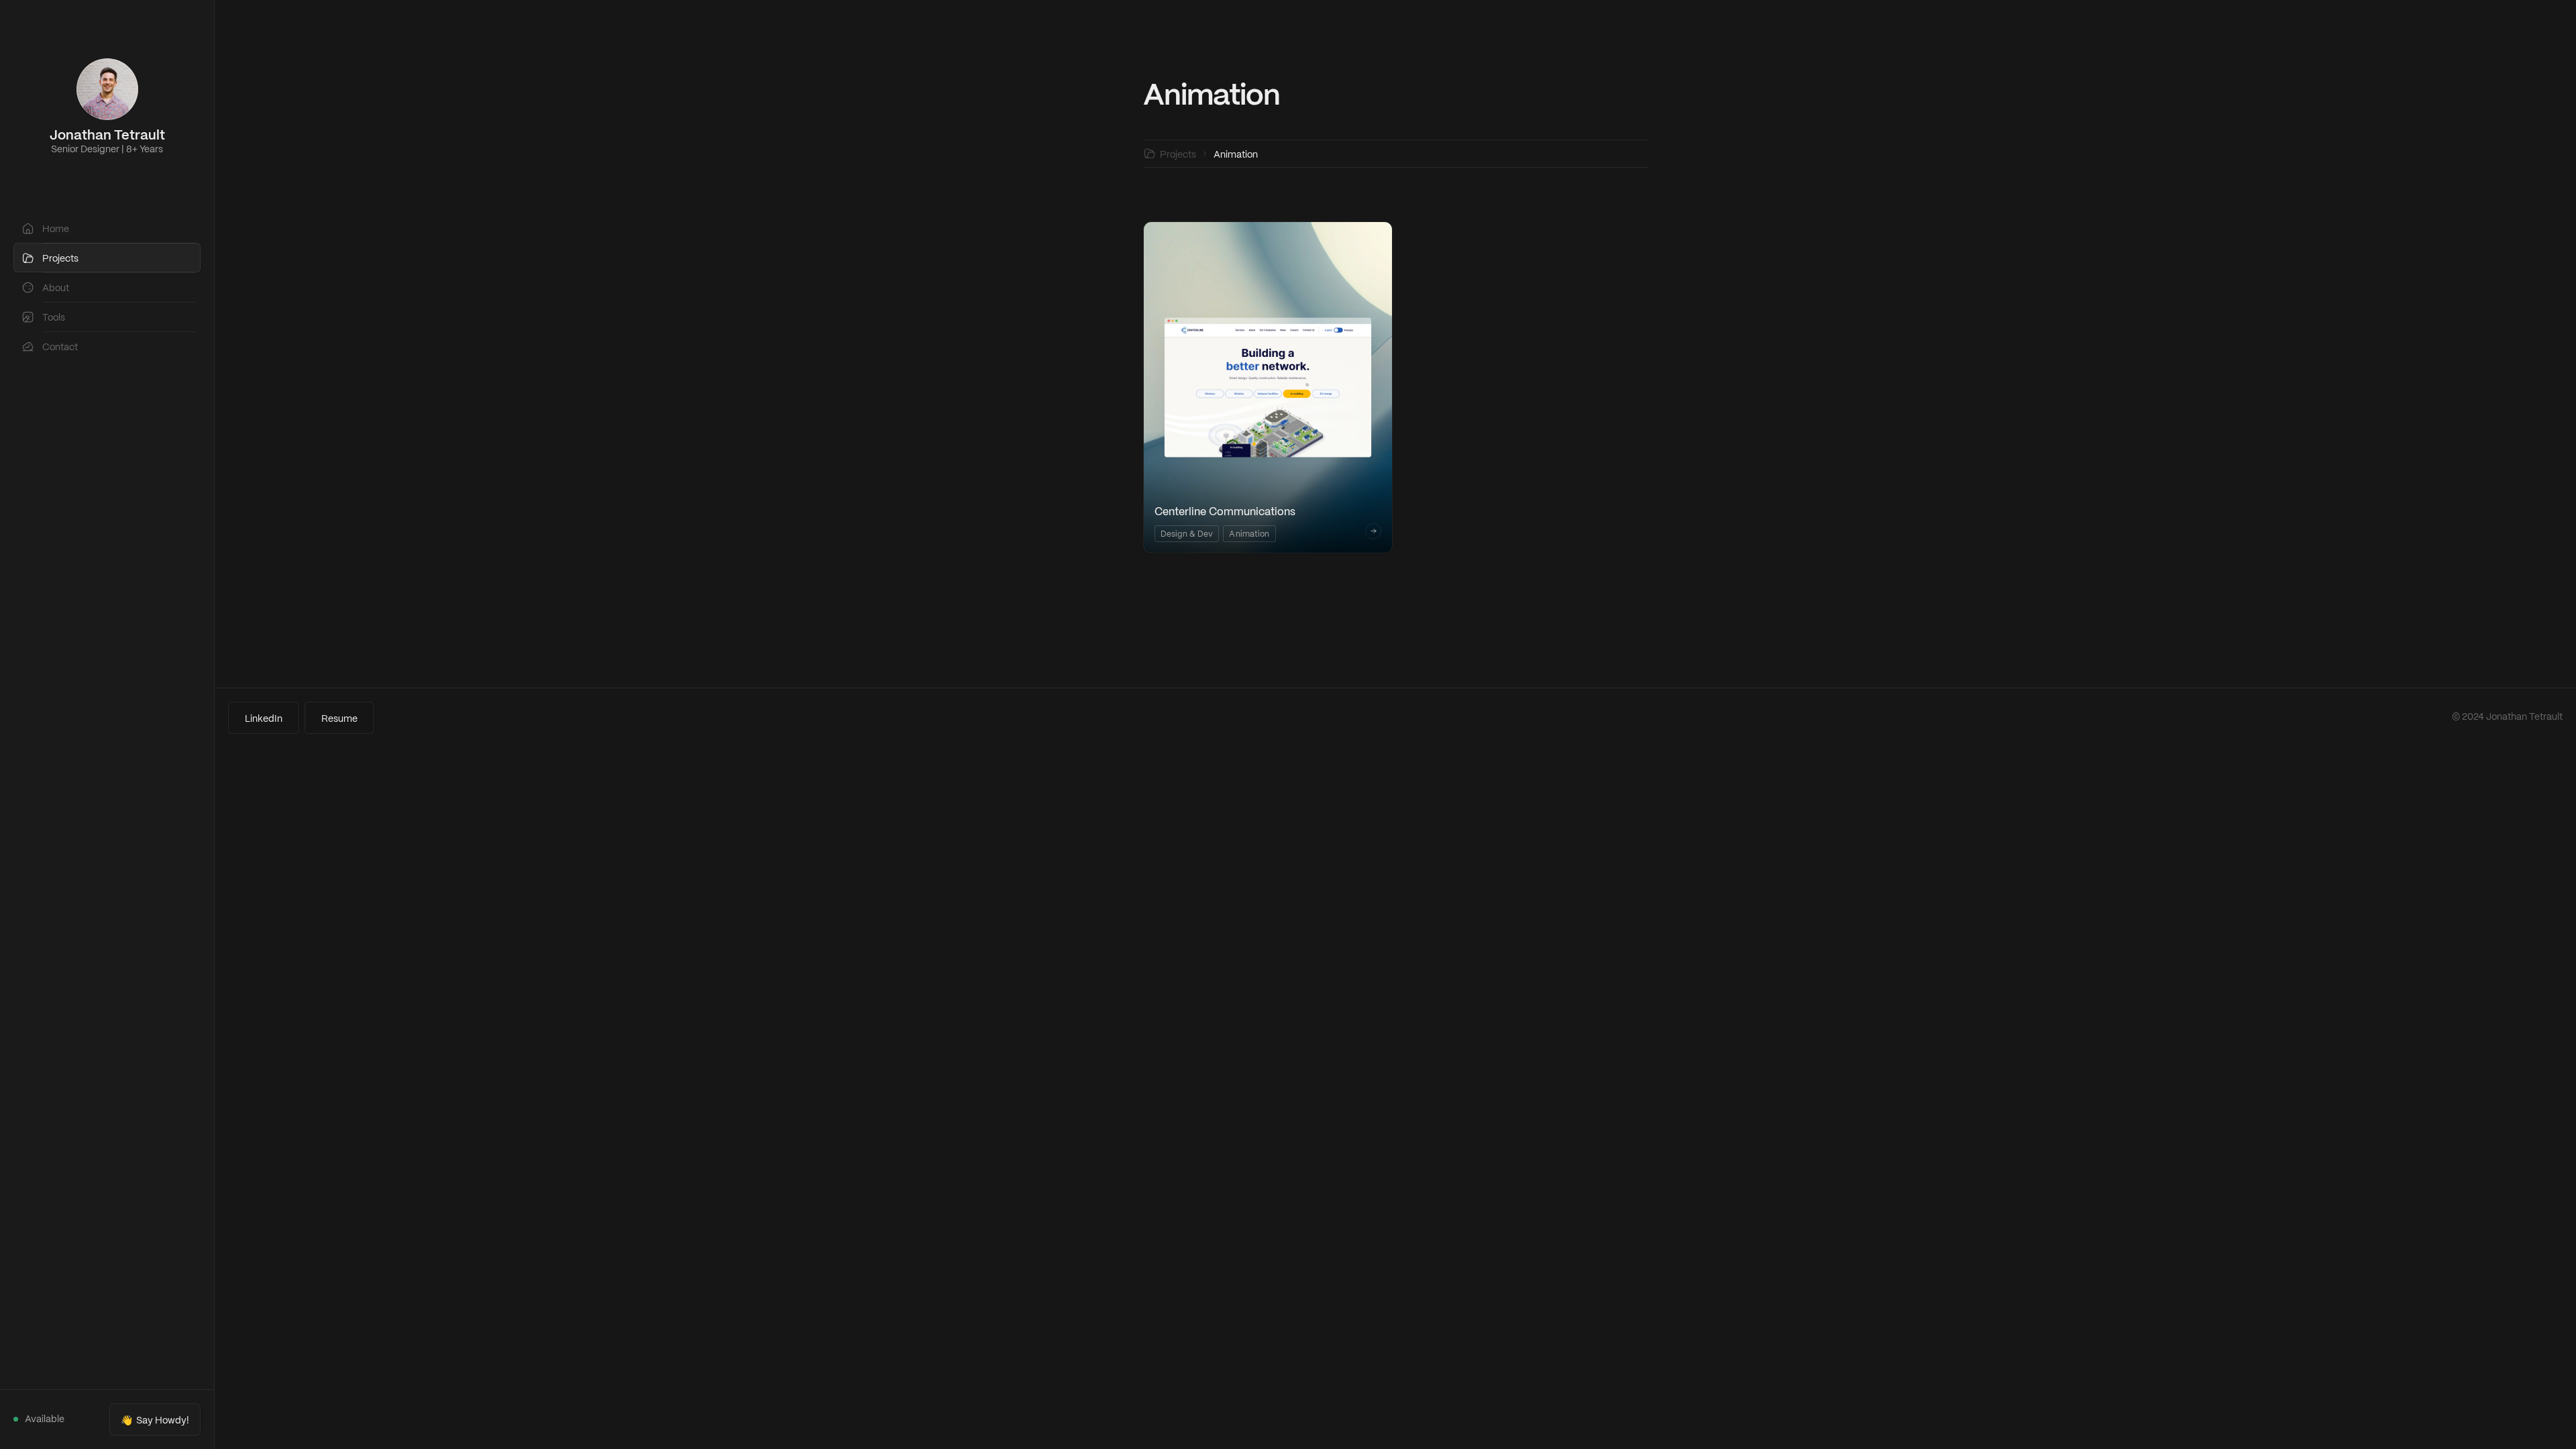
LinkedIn (264, 719)
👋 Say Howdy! (155, 1421)
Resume (339, 719)
